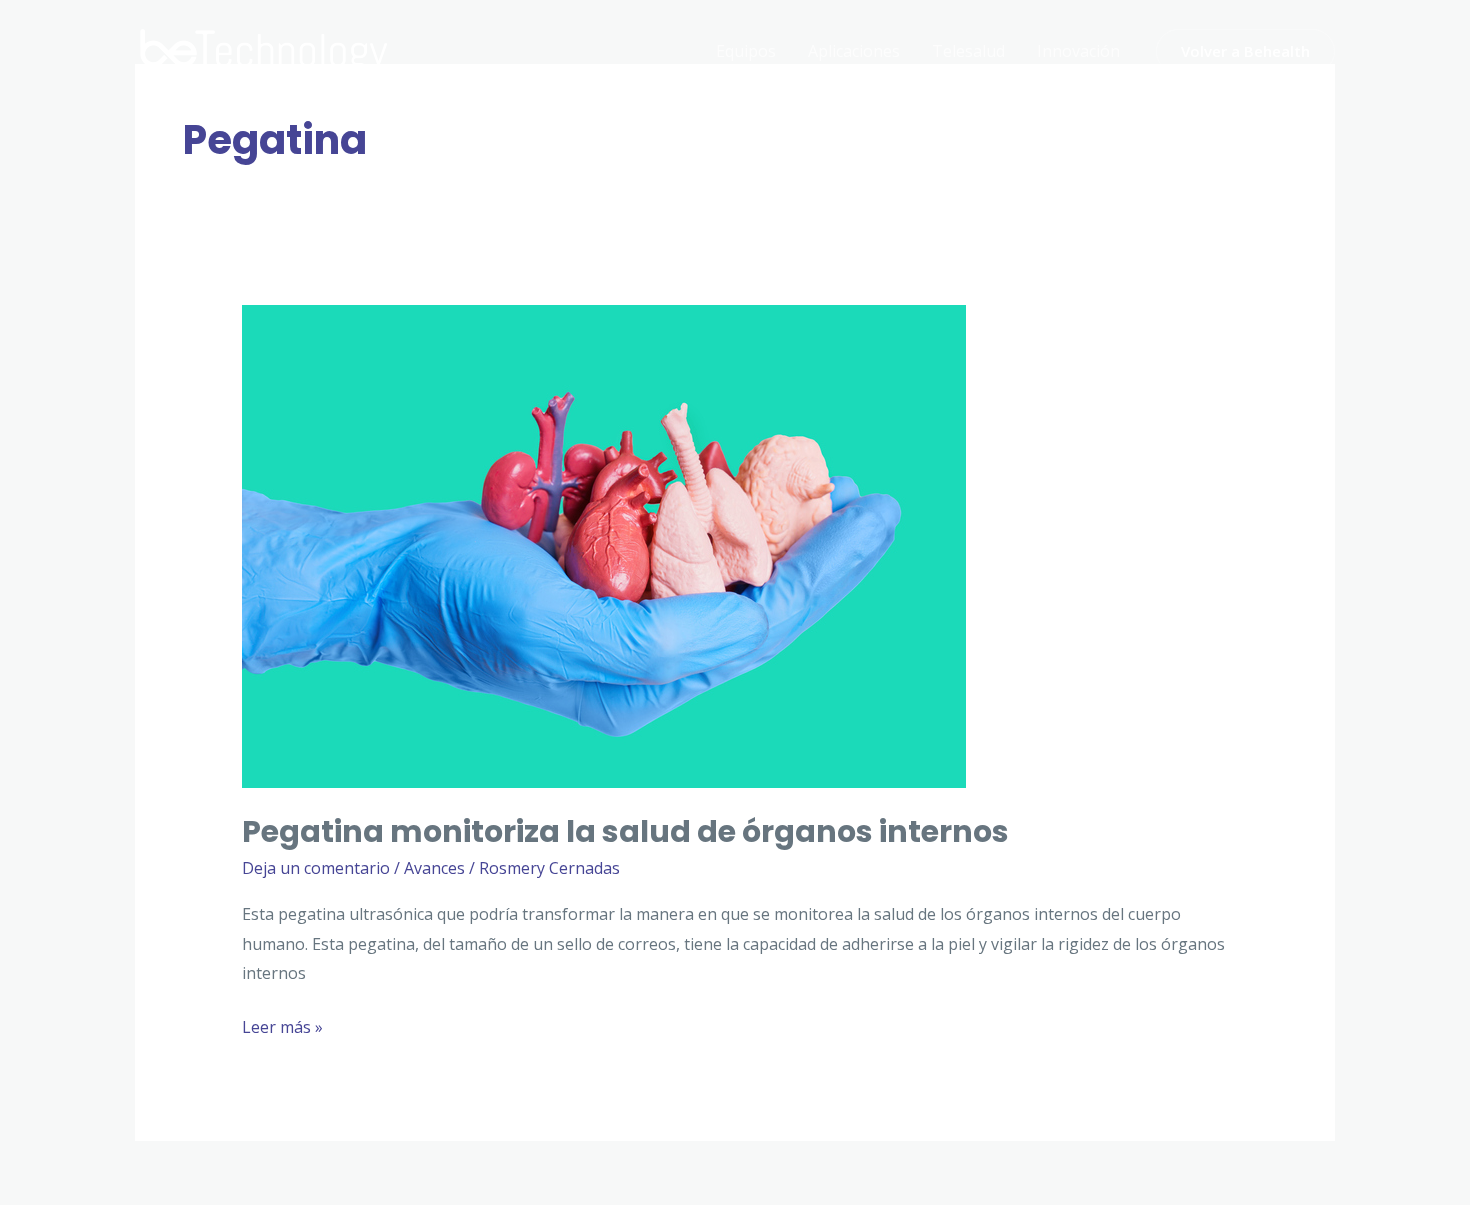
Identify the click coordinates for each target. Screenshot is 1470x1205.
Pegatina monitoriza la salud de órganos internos (625, 831)
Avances (434, 868)
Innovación (1078, 51)
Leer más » (282, 1029)
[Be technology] (265, 49)
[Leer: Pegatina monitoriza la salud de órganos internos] (604, 545)
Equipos (746, 51)
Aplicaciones (854, 51)
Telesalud (968, 51)
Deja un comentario (316, 868)
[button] (1245, 51)
